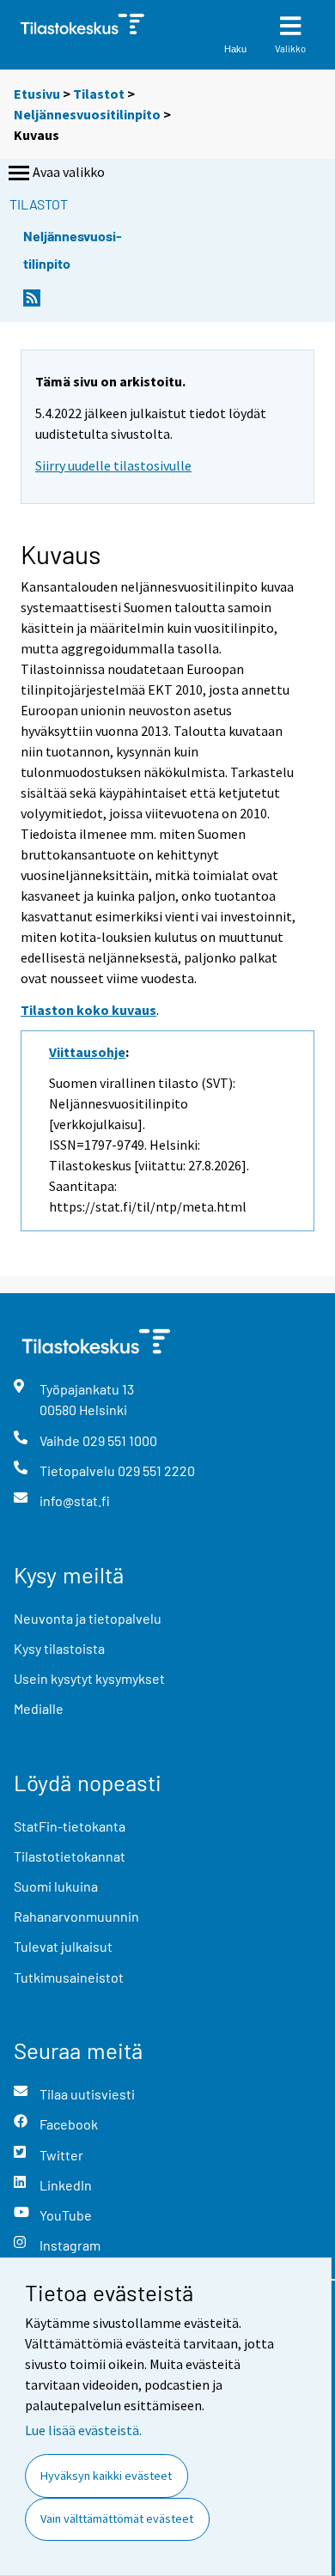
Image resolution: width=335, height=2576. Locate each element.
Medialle (39, 1708)
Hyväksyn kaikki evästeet (106, 2476)
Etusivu (37, 94)
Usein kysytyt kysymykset (89, 1678)
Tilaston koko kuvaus (88, 1010)
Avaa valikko (69, 172)
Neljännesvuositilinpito (87, 114)
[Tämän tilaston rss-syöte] (32, 303)
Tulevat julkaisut (63, 1946)
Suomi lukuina (56, 1886)
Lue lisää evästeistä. (83, 2430)
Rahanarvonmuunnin (76, 1916)
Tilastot (99, 94)
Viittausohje (87, 1052)
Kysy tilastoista (59, 1648)
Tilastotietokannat (70, 1856)
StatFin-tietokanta (70, 1826)
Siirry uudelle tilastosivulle (113, 465)
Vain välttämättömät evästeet (117, 2518)
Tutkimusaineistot (69, 1977)
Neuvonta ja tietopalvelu (88, 1618)
